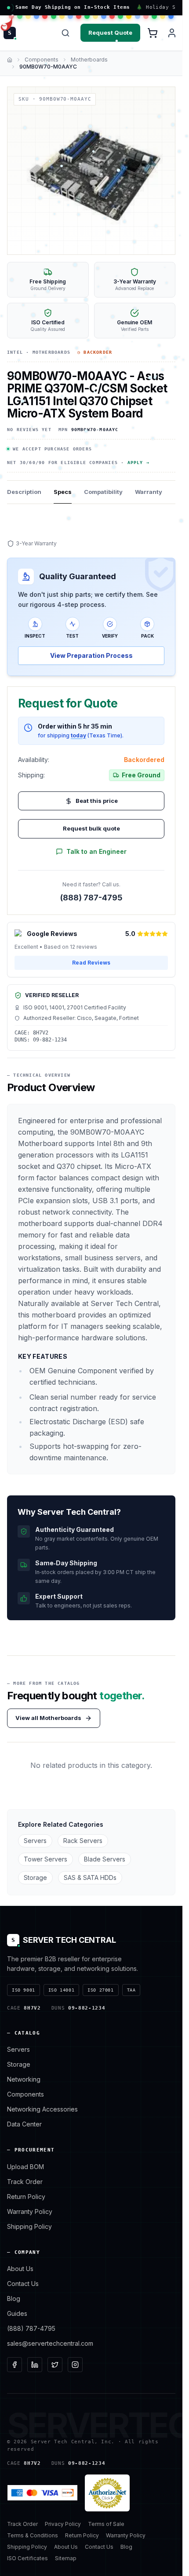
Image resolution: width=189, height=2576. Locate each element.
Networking (24, 2079)
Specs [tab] (63, 492)
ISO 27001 (100, 1990)
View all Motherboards (48, 1718)
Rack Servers (83, 1841)
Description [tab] (24, 492)
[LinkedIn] (35, 2365)
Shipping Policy (29, 2226)
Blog (14, 2298)
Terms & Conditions (33, 2535)
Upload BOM (25, 2167)
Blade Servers (105, 1859)
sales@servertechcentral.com (50, 2343)
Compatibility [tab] (103, 492)
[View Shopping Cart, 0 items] (153, 33)
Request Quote (110, 33)
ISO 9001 (24, 1990)
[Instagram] (75, 2365)
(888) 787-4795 (91, 898)
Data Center (24, 2124)
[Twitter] (55, 2365)
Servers (35, 1841)
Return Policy (26, 2197)
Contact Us (23, 2284)
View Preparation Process (91, 655)
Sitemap (66, 2558)
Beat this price (97, 801)
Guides (17, 2313)
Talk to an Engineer (96, 851)
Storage (35, 1878)
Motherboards (89, 60)
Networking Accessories (42, 2109)
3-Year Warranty (36, 543)
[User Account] (172, 33)
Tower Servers (45, 1859)
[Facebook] (15, 2365)
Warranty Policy (30, 2211)
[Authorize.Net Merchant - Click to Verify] (107, 2493)
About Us (20, 2269)
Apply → (138, 463)
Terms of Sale (106, 2524)
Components (42, 60)
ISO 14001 (61, 1990)
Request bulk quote (91, 828)
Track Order (25, 2182)
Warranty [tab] (149, 492)
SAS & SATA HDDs (90, 1878)
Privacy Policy (63, 2524)
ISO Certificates (27, 2558)
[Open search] (65, 33)
